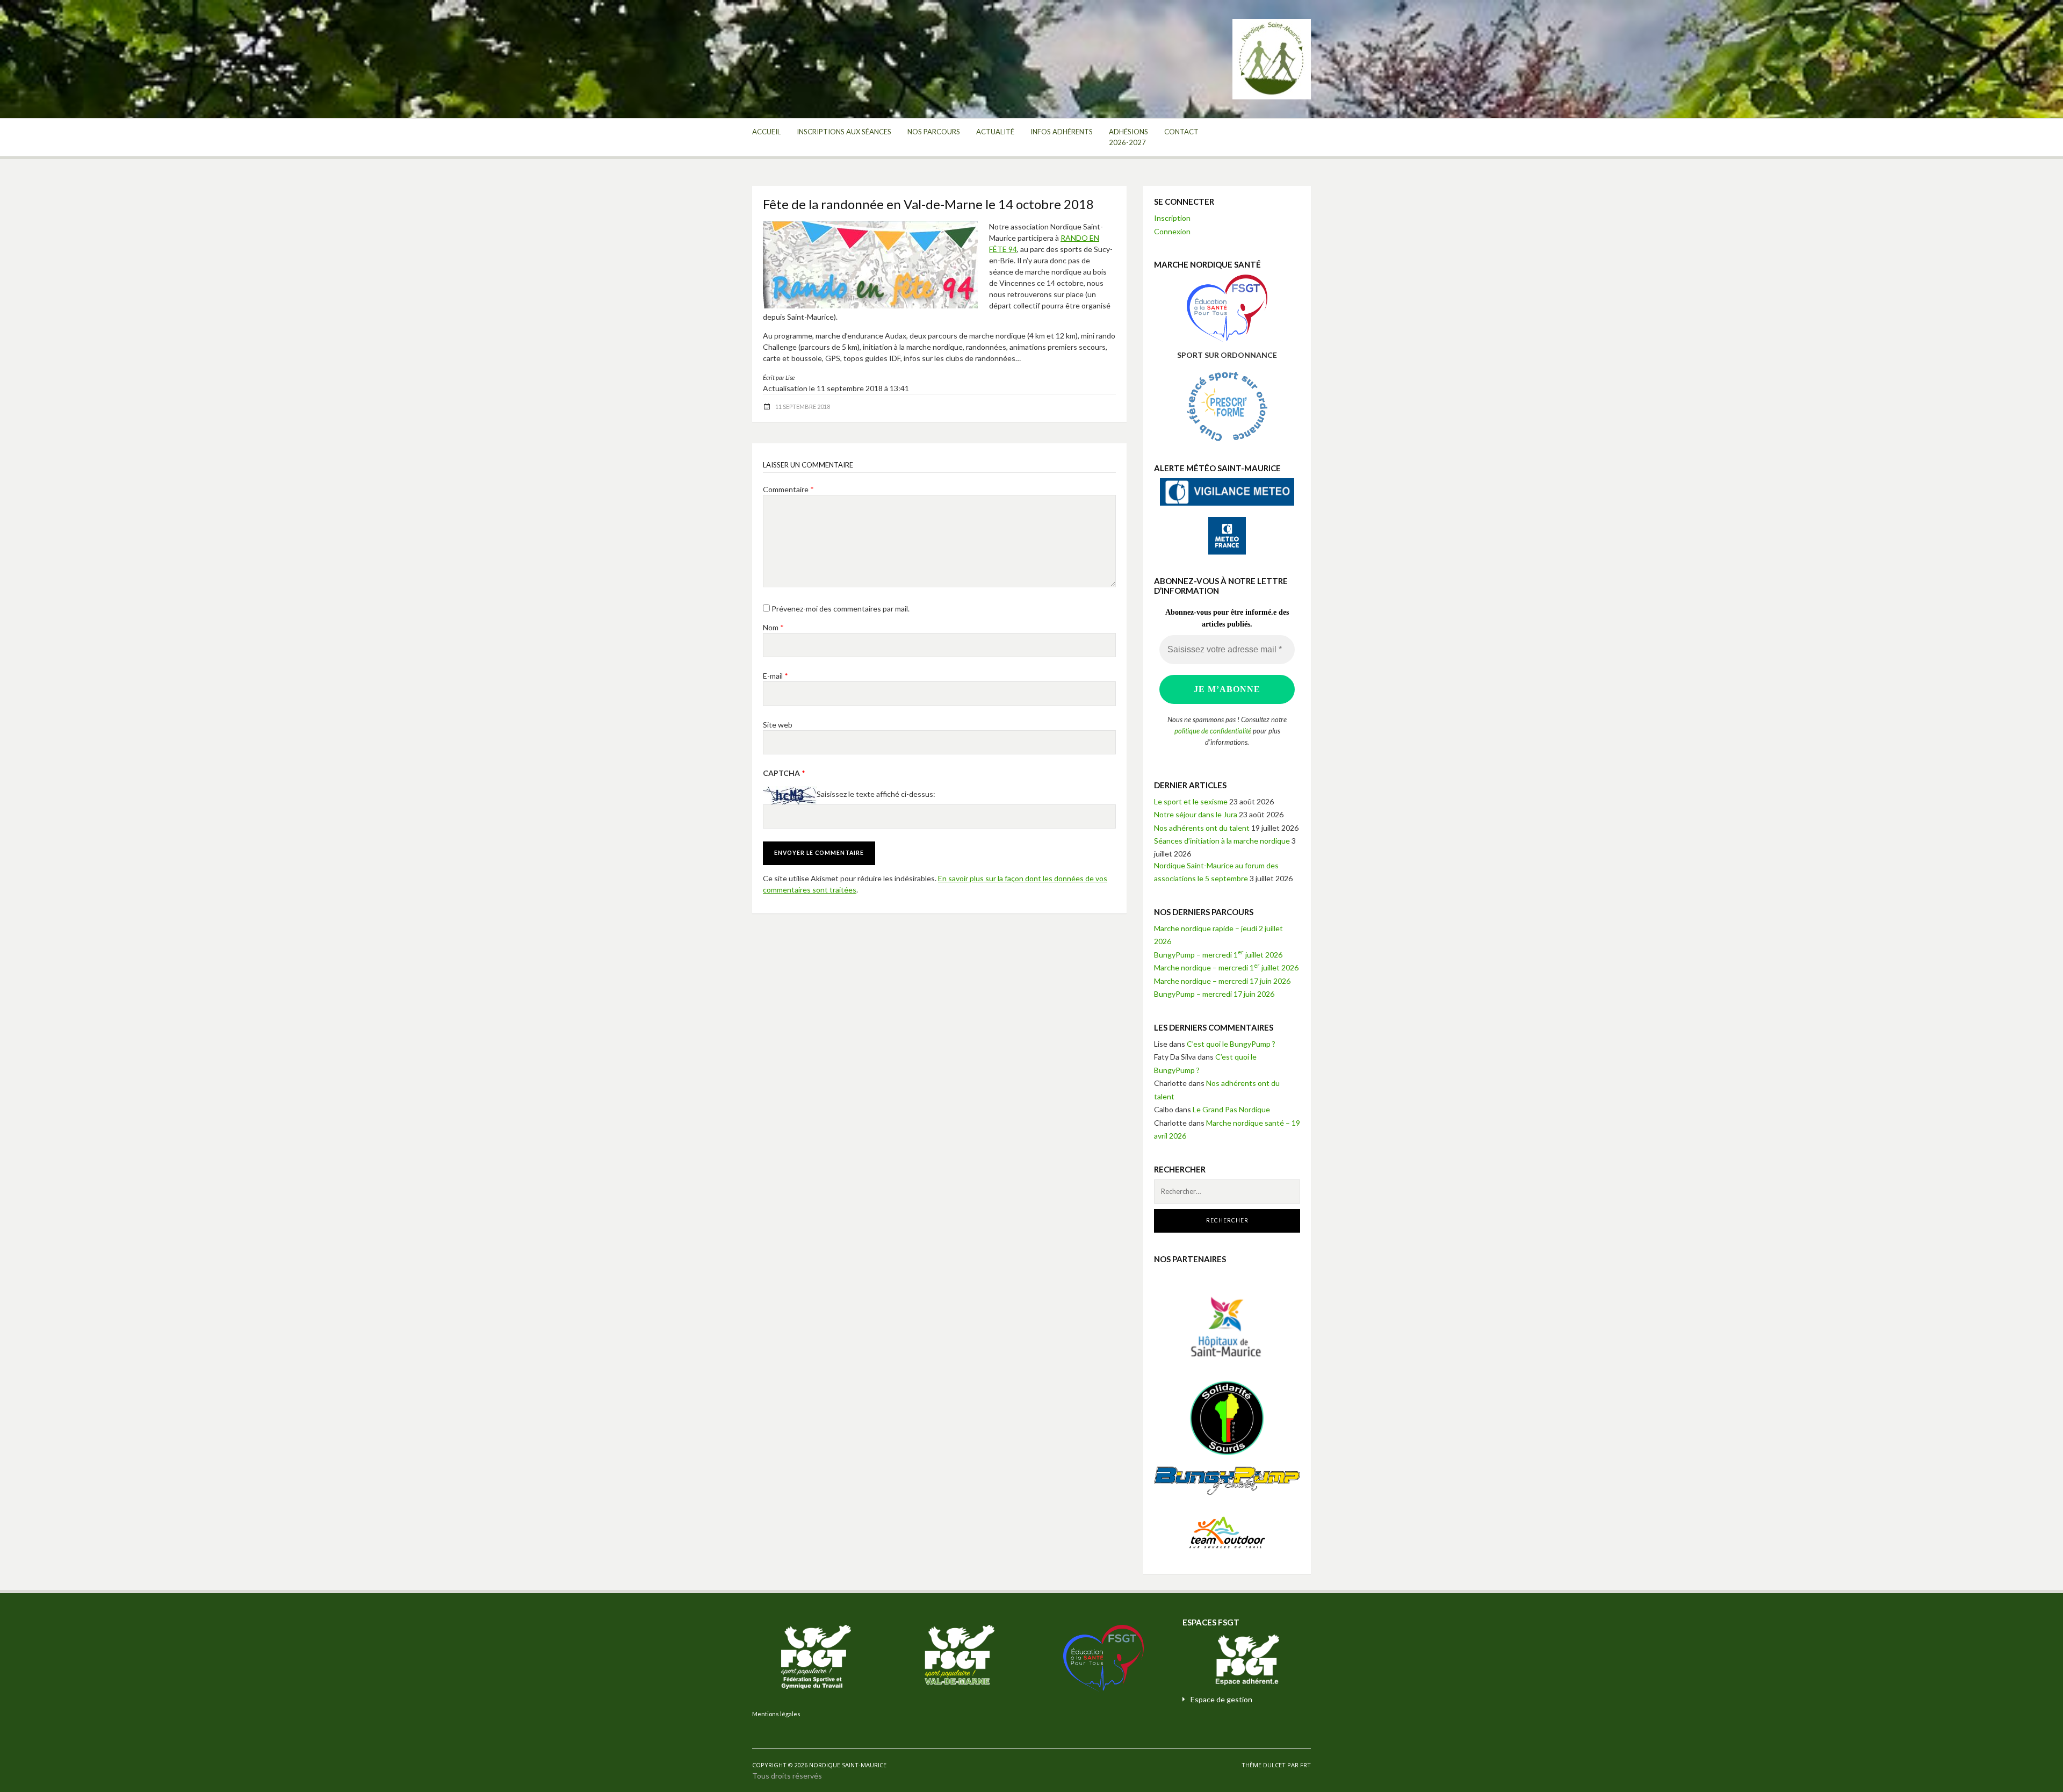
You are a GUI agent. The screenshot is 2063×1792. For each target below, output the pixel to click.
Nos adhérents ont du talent (1202, 828)
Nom (773, 627)
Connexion (1172, 231)
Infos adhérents (1062, 132)
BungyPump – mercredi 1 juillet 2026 (1218, 955)
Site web (778, 725)
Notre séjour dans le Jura (1196, 814)
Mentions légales (776, 1714)
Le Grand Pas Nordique (1231, 1109)
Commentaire (788, 489)
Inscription (1172, 218)
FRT (1305, 1765)
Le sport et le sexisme (1191, 801)
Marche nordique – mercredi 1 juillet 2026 (1226, 967)
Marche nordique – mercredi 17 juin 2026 (1222, 981)
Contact (1181, 132)
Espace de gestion (1221, 1699)
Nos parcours (934, 132)
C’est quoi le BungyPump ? (1231, 1044)
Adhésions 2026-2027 (1128, 137)
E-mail (776, 676)
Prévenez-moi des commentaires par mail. (841, 609)
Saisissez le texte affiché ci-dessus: (876, 794)
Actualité (995, 132)
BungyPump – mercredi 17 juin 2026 (1214, 994)
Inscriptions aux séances (844, 132)
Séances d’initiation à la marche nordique (1222, 841)
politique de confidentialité (1213, 731)
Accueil (766, 132)
